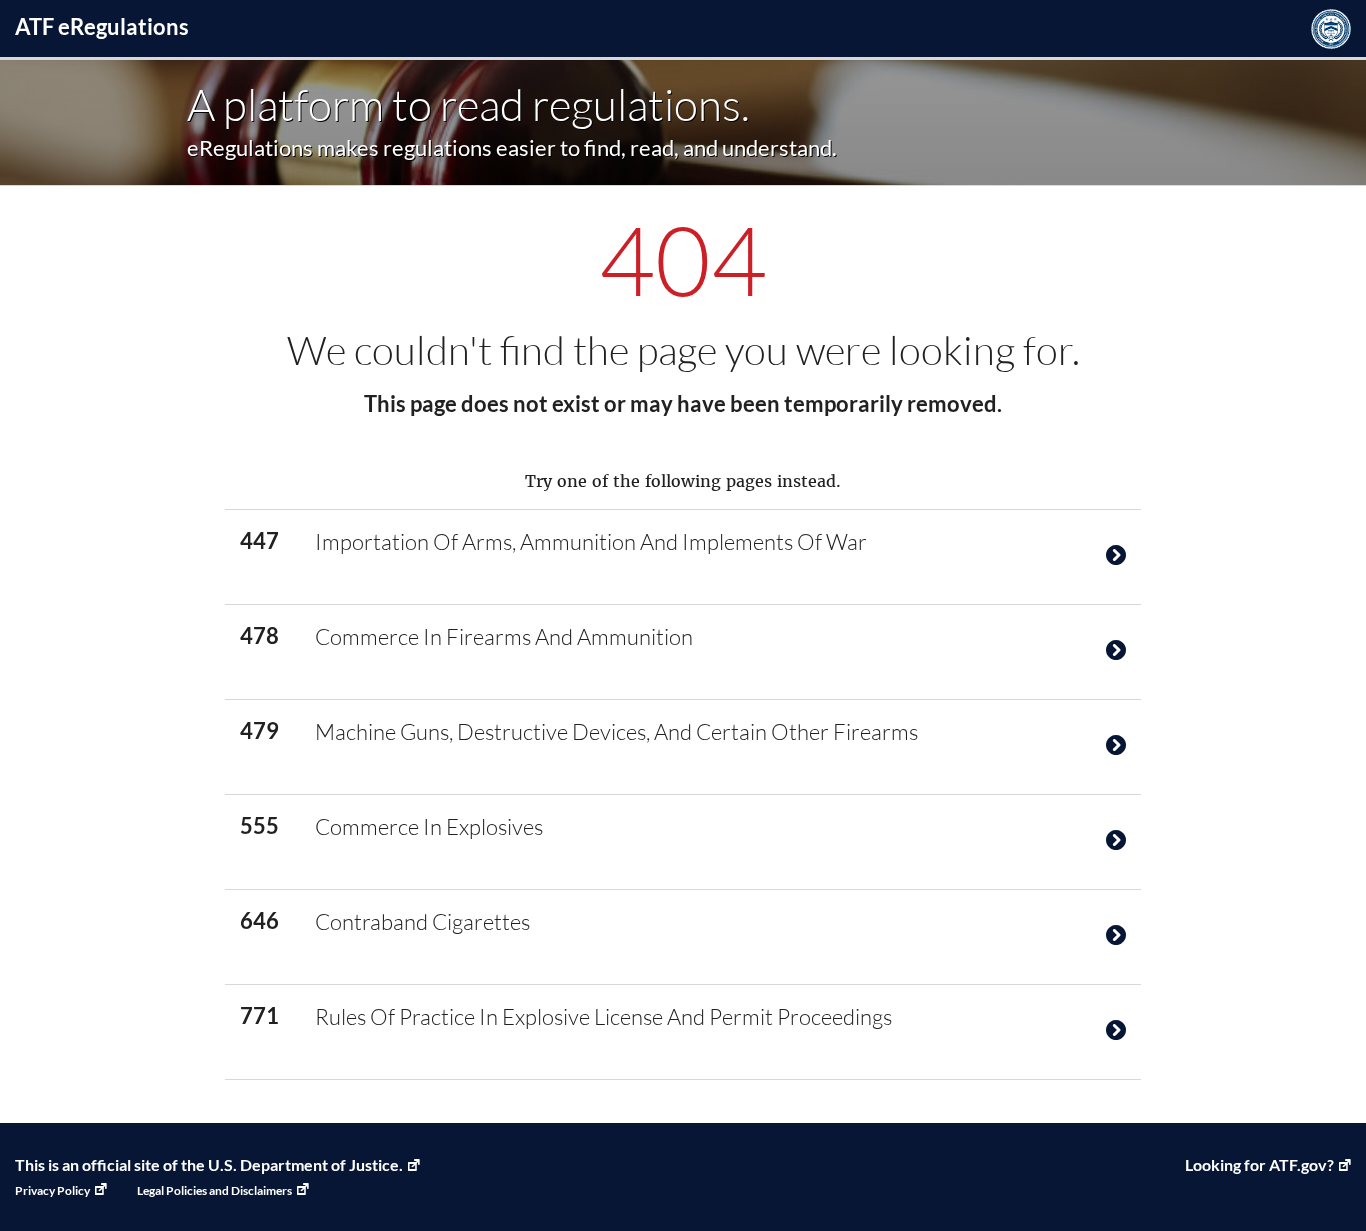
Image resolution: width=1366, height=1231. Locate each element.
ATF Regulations (102, 26)
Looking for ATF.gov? (1259, 1164)
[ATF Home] (1331, 28)
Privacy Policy (52, 1190)
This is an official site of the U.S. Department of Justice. (209, 1164)
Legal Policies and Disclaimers (214, 1190)
